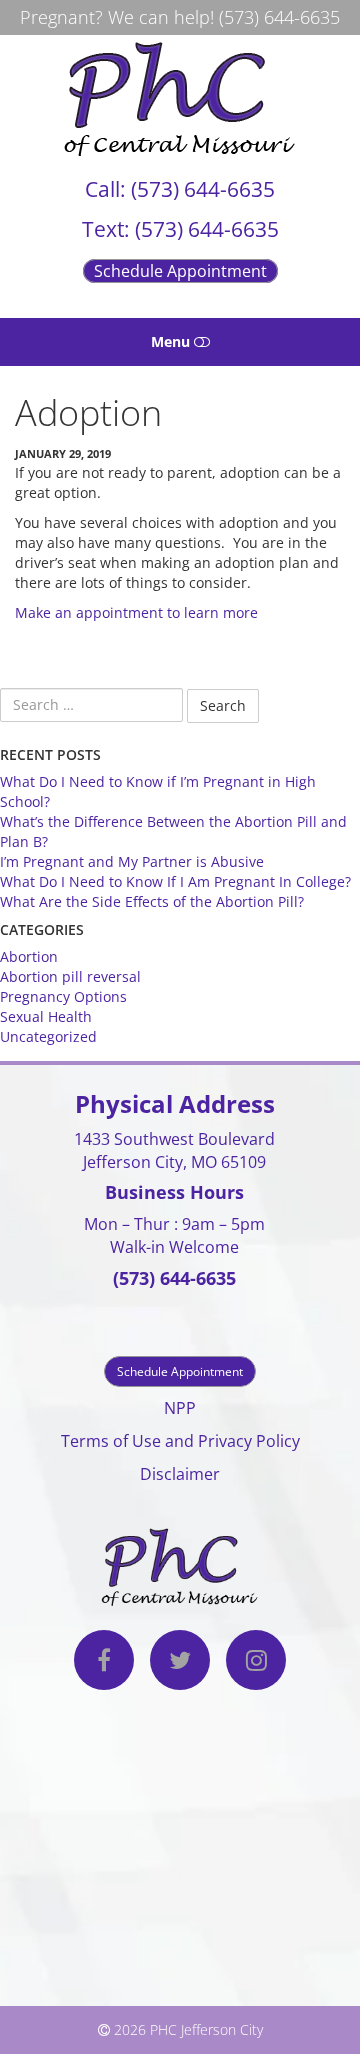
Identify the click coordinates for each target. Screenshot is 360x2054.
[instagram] (256, 1663)
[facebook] (104, 1663)
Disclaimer (180, 1474)
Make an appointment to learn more (136, 612)
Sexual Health (46, 1016)
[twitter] (180, 1663)
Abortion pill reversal (70, 976)
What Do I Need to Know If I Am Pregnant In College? (175, 881)
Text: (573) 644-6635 (180, 229)
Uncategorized (48, 1036)
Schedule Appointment (180, 271)
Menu (172, 341)
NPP (180, 1408)
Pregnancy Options (63, 996)
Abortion (29, 956)
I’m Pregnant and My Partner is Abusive (132, 861)
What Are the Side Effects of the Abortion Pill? (152, 901)
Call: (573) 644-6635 (180, 189)
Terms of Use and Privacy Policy (180, 1441)
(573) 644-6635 (279, 17)
